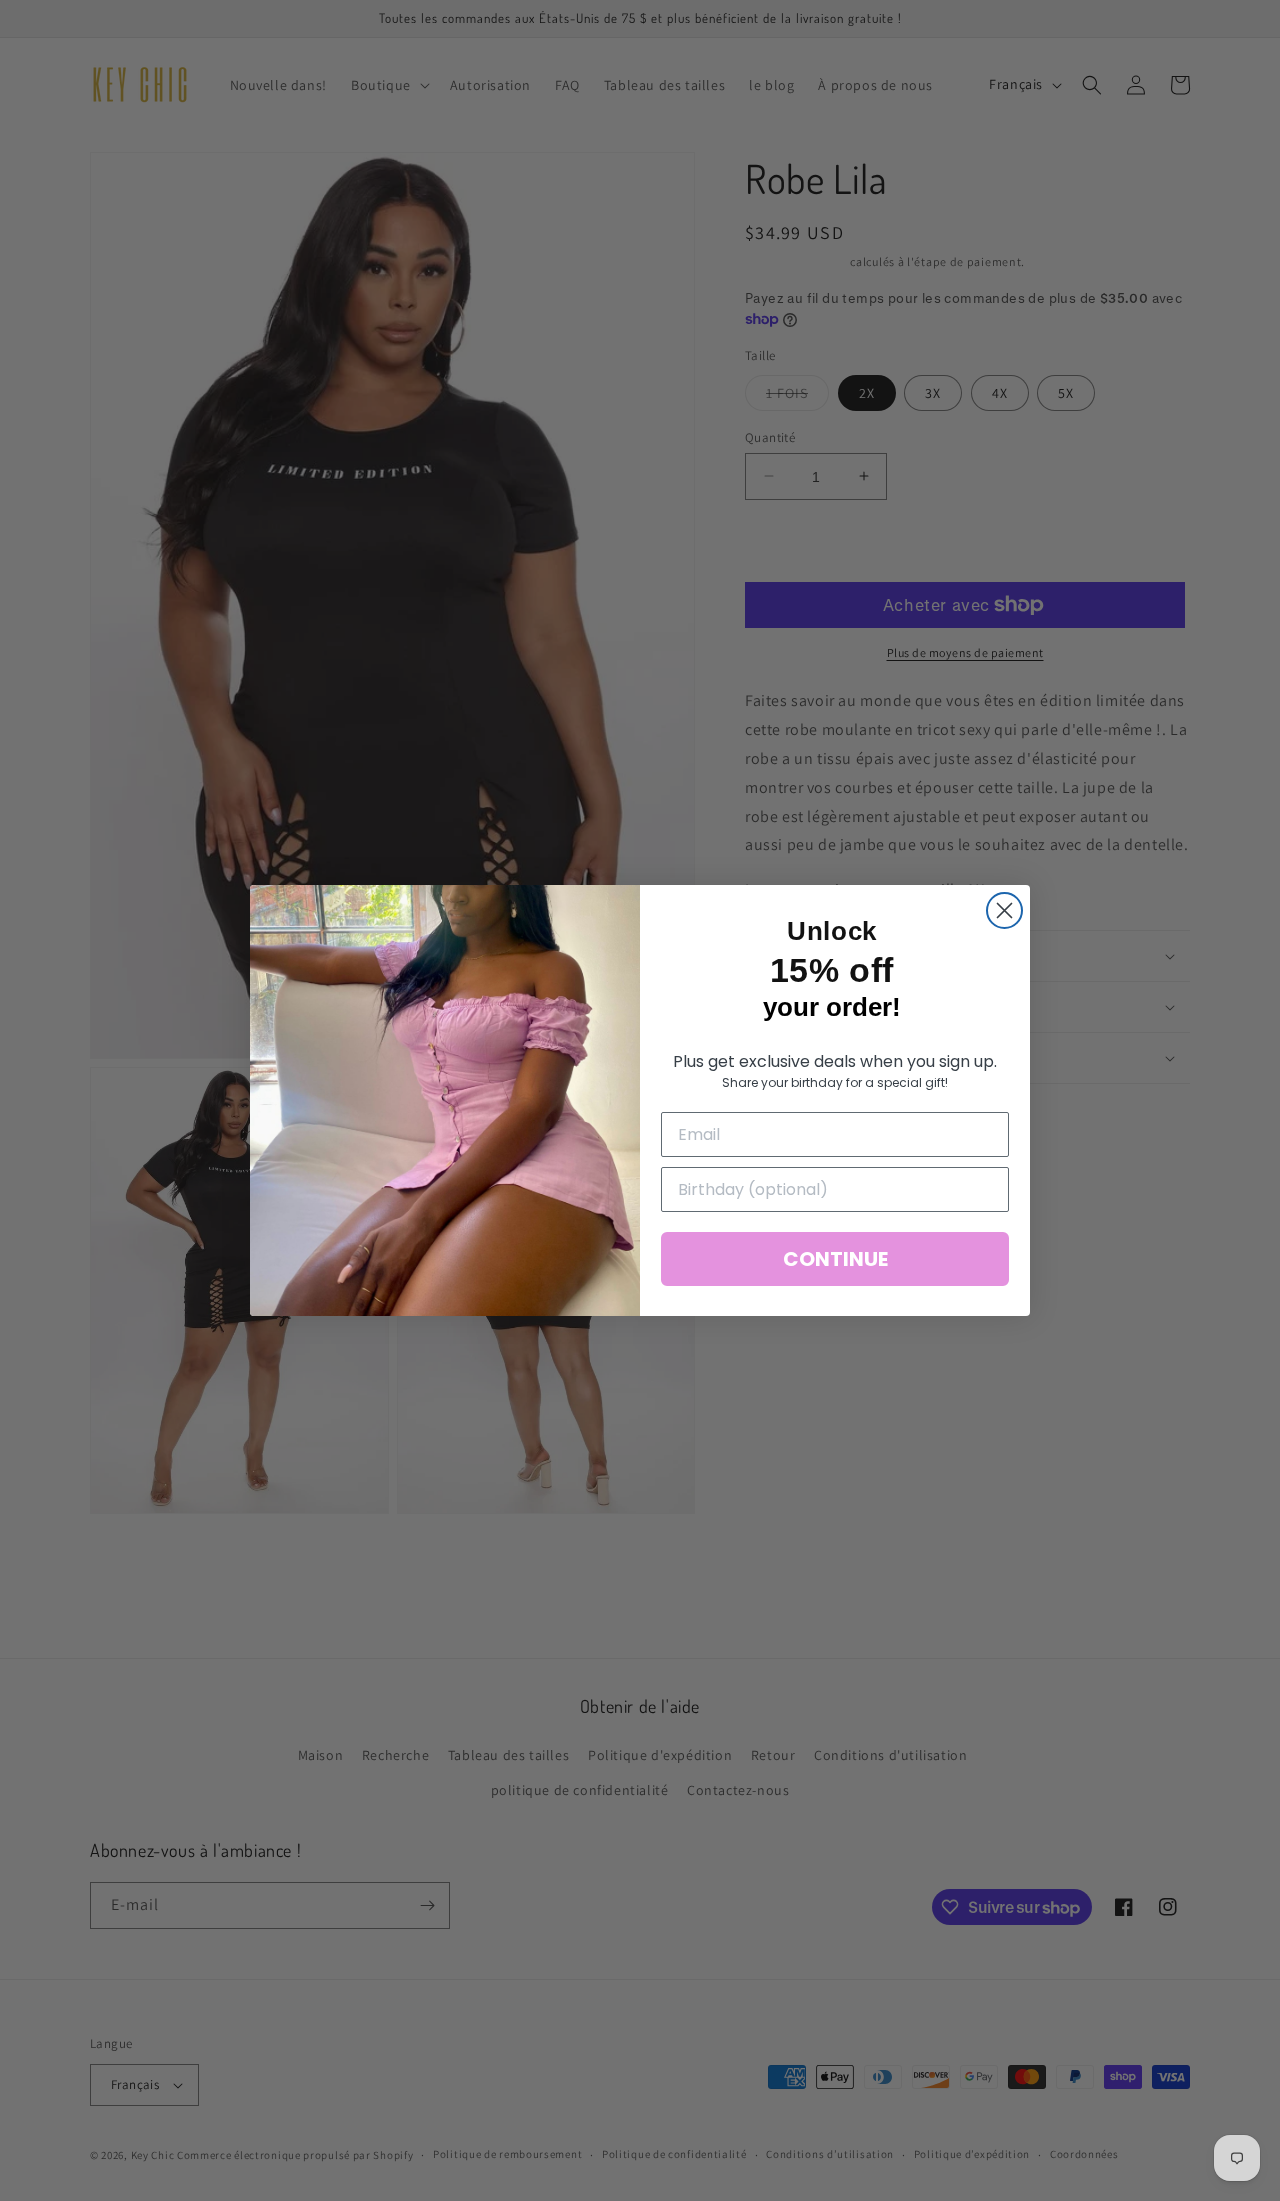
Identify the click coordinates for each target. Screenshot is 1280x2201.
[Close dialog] (1004, 910)
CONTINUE (835, 1259)
